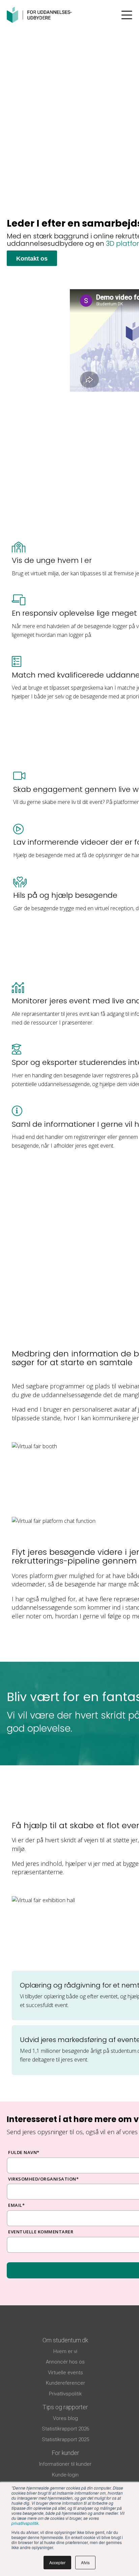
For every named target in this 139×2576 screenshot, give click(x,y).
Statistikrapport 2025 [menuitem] (65, 2439)
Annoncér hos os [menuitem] (65, 2362)
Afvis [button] (85, 2562)
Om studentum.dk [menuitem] (65, 2340)
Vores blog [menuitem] (65, 2418)
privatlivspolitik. (25, 2523)
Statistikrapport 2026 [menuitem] (65, 2429)
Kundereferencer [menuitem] (65, 2383)
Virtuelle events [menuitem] (65, 2373)
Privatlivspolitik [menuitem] (65, 2394)
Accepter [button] (57, 2562)
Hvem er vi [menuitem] (65, 2351)
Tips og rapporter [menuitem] (65, 2407)
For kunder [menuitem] (65, 2453)
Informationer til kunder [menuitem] (65, 2464)
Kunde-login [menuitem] (65, 2475)
